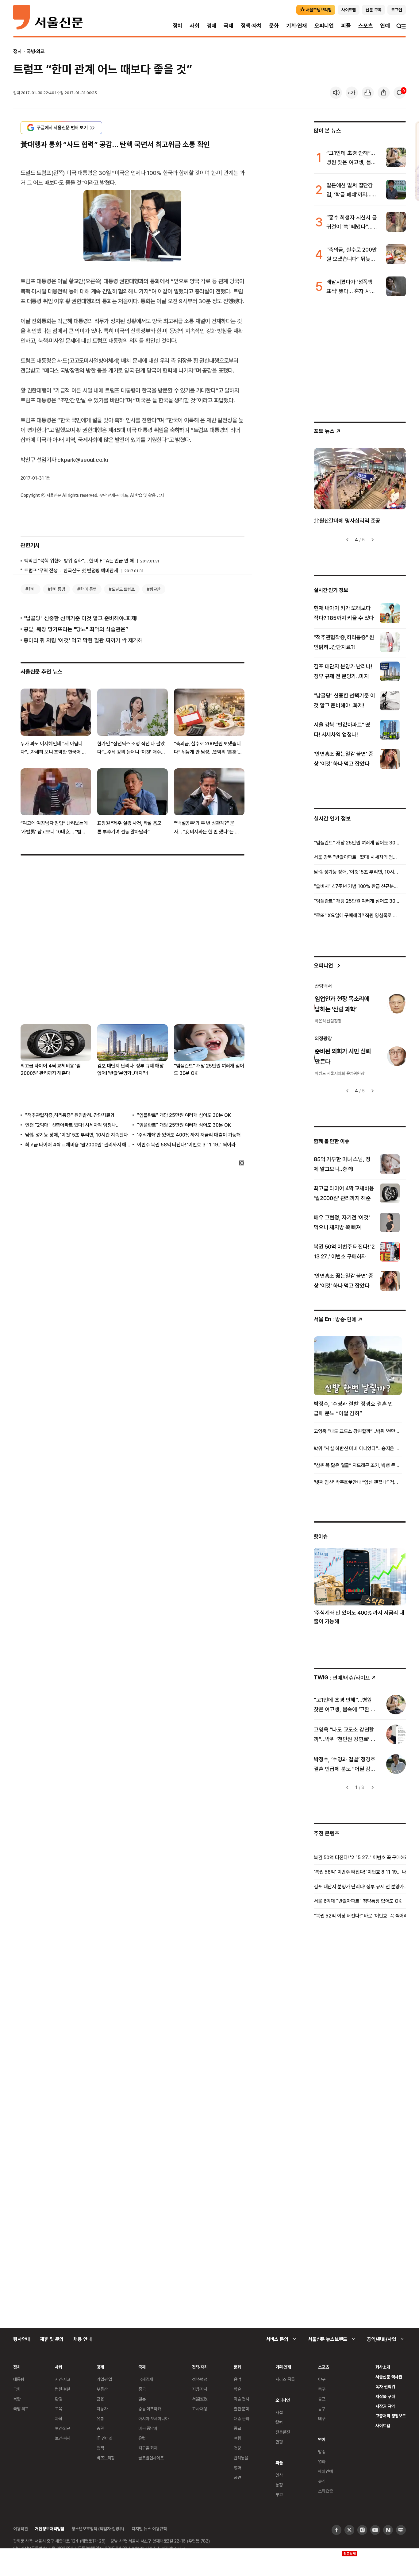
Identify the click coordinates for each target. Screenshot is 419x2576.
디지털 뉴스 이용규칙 (149, 2529)
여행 (237, 2438)
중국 (142, 2389)
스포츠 (365, 26)
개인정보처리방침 (50, 2529)
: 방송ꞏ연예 (335, 1319)
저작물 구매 (385, 2396)
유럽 (142, 2438)
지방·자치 (200, 2389)
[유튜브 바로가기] (375, 2530)
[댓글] (400, 93)
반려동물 (241, 2458)
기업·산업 (104, 2379)
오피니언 (324, 26)
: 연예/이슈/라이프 (342, 1677)
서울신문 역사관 (389, 2377)
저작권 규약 (385, 2406)
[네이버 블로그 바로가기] (401, 2530)
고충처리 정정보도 (391, 2416)
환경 (59, 2399)
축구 (322, 2389)
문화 (274, 26)
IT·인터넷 (104, 2438)
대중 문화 (242, 2418)
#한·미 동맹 (87, 589)
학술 (237, 2389)
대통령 (19, 2379)
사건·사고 (63, 2379)
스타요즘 (325, 2491)
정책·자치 (251, 26)
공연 (237, 2477)
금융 (100, 2399)
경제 (212, 26)
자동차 (102, 2409)
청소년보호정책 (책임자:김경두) (98, 2529)
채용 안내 (82, 2339)
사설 (279, 2412)
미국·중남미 (148, 2428)
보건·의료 (63, 2428)
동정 (279, 2485)
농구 (322, 2409)
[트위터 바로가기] (349, 2530)
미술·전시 (241, 2399)
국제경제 (146, 2379)
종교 (237, 2428)
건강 (237, 2448)
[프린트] (368, 93)
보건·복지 (63, 2438)
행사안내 (22, 2339)
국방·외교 (36, 51)
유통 (100, 2418)
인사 (279, 2475)
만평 (279, 2442)
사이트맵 (383, 2425)
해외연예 (325, 2471)
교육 (59, 2409)
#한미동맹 (56, 589)
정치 (178, 26)
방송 (322, 2452)
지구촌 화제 (148, 2448)
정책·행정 (200, 2379)
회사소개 (383, 2367)
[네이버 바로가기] (388, 2530)
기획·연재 (297, 26)
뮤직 (322, 2481)
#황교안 (154, 589)
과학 (59, 2418)
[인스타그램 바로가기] (362, 2530)
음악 (237, 2379)
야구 (322, 2379)
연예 (385, 26)
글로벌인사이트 (151, 2458)
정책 (100, 2448)
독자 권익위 (385, 2387)
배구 (322, 2418)
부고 (279, 2495)
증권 (100, 2428)
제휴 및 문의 (52, 2339)
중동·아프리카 (150, 2409)
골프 (322, 2399)
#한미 (31, 589)
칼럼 (279, 2422)
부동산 (102, 2389)
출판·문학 (241, 2409)
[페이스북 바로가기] (336, 2530)
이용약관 (20, 2529)
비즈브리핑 (106, 2458)
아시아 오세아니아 (154, 2418)
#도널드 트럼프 (122, 589)
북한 (17, 2399)
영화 (237, 2468)
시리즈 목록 (285, 2379)
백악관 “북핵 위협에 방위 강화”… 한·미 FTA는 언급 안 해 (79, 561)
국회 (17, 2389)
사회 (194, 26)
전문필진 (283, 2432)
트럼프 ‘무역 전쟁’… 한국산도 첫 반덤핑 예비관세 (71, 570)
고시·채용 (200, 2409)
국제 (229, 26)
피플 (346, 26)
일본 (142, 2399)
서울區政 (200, 2399)
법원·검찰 (63, 2389)
